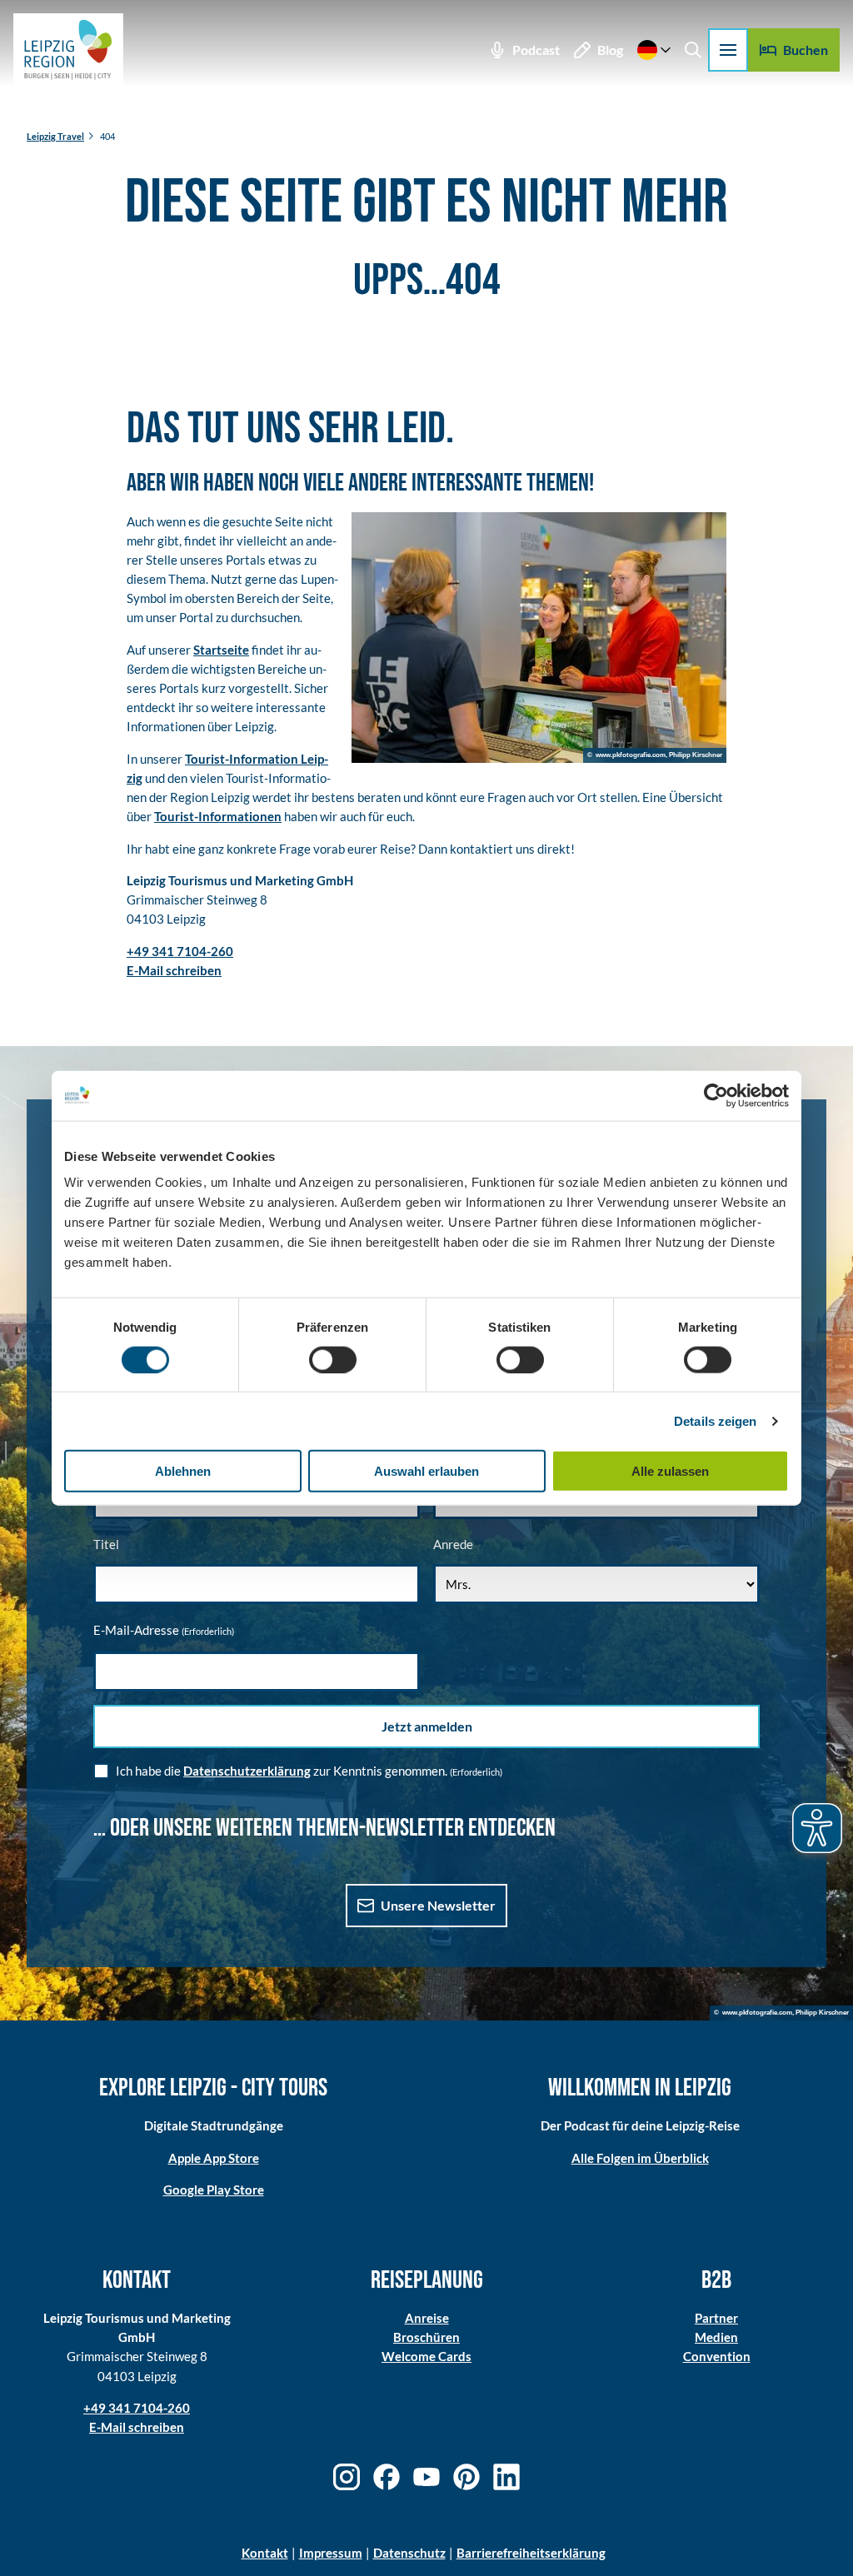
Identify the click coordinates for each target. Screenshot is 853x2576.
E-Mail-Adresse (164, 1630)
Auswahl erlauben (426, 1471)
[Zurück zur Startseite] (68, 50)
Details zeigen (715, 1420)
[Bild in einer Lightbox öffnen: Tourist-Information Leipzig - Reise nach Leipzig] (539, 638)
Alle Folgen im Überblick (640, 2158)
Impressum (331, 2553)
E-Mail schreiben (137, 2427)
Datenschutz (409, 2553)
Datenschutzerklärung (247, 1771)
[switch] (333, 1359)
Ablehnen (183, 1471)
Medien (716, 2337)
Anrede (453, 1544)
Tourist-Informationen (218, 816)
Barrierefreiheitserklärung (531, 2553)
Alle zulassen (670, 1471)
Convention (717, 2356)
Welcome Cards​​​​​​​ (426, 2356)
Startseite (221, 650)
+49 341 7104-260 (137, 2408)
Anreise (427, 2318)
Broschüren (426, 2337)
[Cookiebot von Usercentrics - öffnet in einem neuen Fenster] (716, 1095)
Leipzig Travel (55, 136)
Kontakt (265, 2553)
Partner (716, 2318)
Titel (106, 1544)
